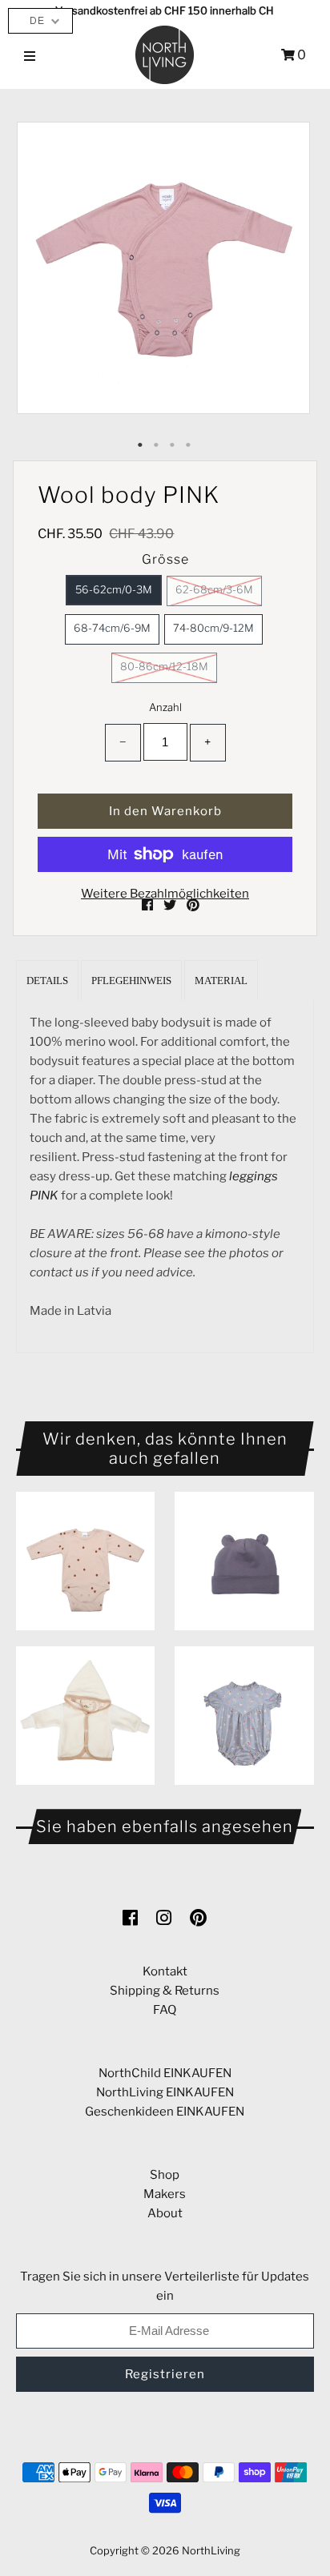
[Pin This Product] (193, 905)
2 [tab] (157, 445)
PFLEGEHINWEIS (131, 981)
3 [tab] (173, 445)
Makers (165, 2194)
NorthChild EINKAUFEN (165, 2073)
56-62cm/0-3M (114, 589)
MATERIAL (221, 981)
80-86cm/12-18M (164, 666)
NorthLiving (211, 2550)
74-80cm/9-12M (213, 628)
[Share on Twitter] (171, 905)
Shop (165, 2175)
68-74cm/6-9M (112, 628)
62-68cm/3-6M (214, 589)
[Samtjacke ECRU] (85, 1716)
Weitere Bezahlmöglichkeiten (165, 894)
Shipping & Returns (165, 1991)
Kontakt (165, 1971)
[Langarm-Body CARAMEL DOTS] (85, 1561)
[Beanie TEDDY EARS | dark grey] (244, 1561)
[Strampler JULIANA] (244, 1716)
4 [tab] (189, 445)
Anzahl (165, 707)
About (165, 2213)
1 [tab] (141, 445)
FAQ (165, 2010)
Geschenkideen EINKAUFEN (165, 2112)
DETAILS (47, 981)
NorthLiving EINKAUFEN (165, 2092)
